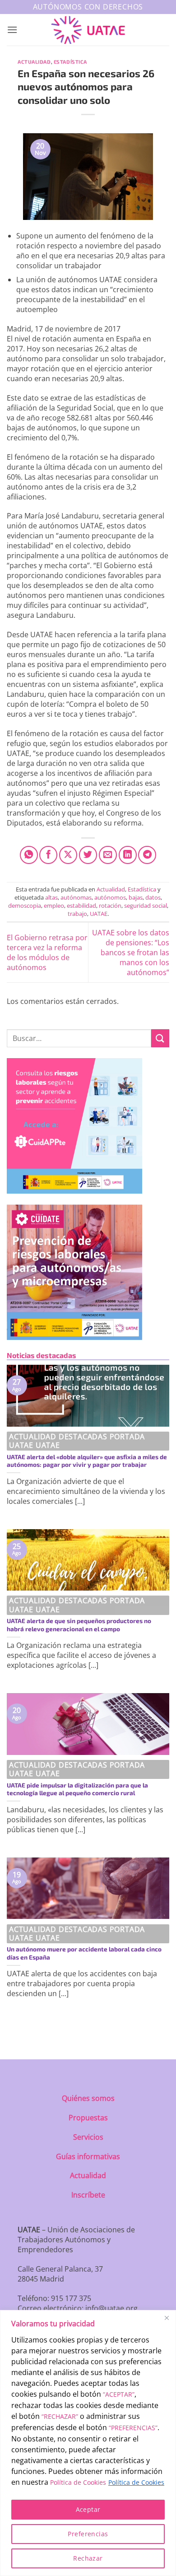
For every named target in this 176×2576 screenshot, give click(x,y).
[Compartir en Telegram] (147, 855)
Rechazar (88, 2558)
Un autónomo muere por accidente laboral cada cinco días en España (84, 1953)
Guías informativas (88, 2156)
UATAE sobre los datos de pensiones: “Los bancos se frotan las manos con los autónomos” (131, 952)
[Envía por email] (108, 855)
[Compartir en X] (68, 855)
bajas (136, 897)
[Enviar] (160, 1038)
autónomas (76, 897)
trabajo (77, 914)
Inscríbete (88, 2195)
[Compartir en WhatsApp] (29, 855)
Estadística (70, 62)
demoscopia (25, 905)
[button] (12, 30)
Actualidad (34, 62)
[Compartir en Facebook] (48, 855)
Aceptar (88, 2509)
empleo (54, 905)
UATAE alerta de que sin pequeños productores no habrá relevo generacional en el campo (79, 1625)
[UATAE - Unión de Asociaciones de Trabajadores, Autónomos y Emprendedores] (88, 30)
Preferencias (88, 2534)
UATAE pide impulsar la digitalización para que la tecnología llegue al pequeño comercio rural (77, 1789)
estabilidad (81, 905)
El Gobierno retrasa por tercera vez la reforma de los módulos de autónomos (47, 952)
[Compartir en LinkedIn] (128, 855)
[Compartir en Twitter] (88, 855)
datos (153, 897)
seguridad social (146, 905)
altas (51, 897)
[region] (88, 2443)
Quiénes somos (88, 2098)
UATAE (99, 914)
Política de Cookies (78, 2482)
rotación (110, 905)
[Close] (167, 2318)
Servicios (88, 2137)
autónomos (110, 897)
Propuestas (88, 2118)
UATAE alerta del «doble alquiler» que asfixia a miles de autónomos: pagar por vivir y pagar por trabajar (87, 1461)
